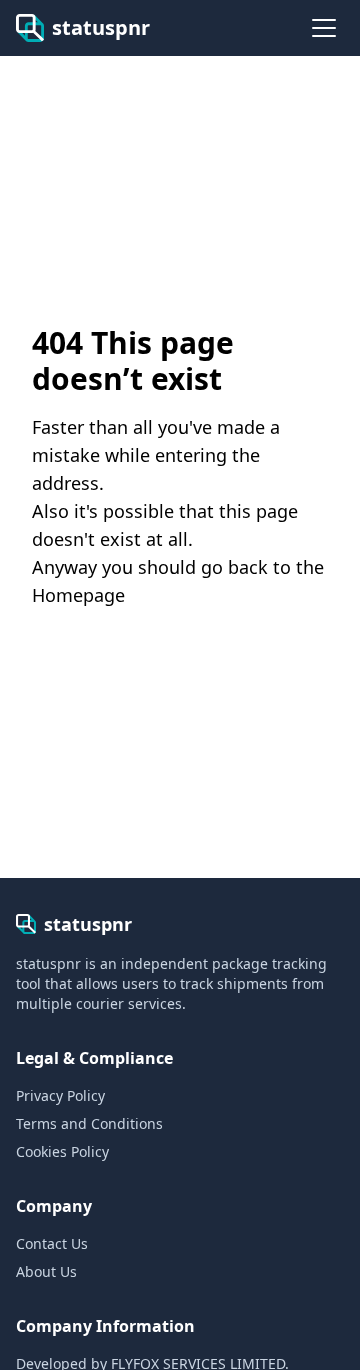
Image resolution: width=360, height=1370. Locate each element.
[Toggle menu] (324, 28)
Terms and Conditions (89, 1123)
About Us (46, 1271)
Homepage (78, 595)
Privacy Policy (60, 1095)
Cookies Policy (62, 1151)
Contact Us (52, 1243)
